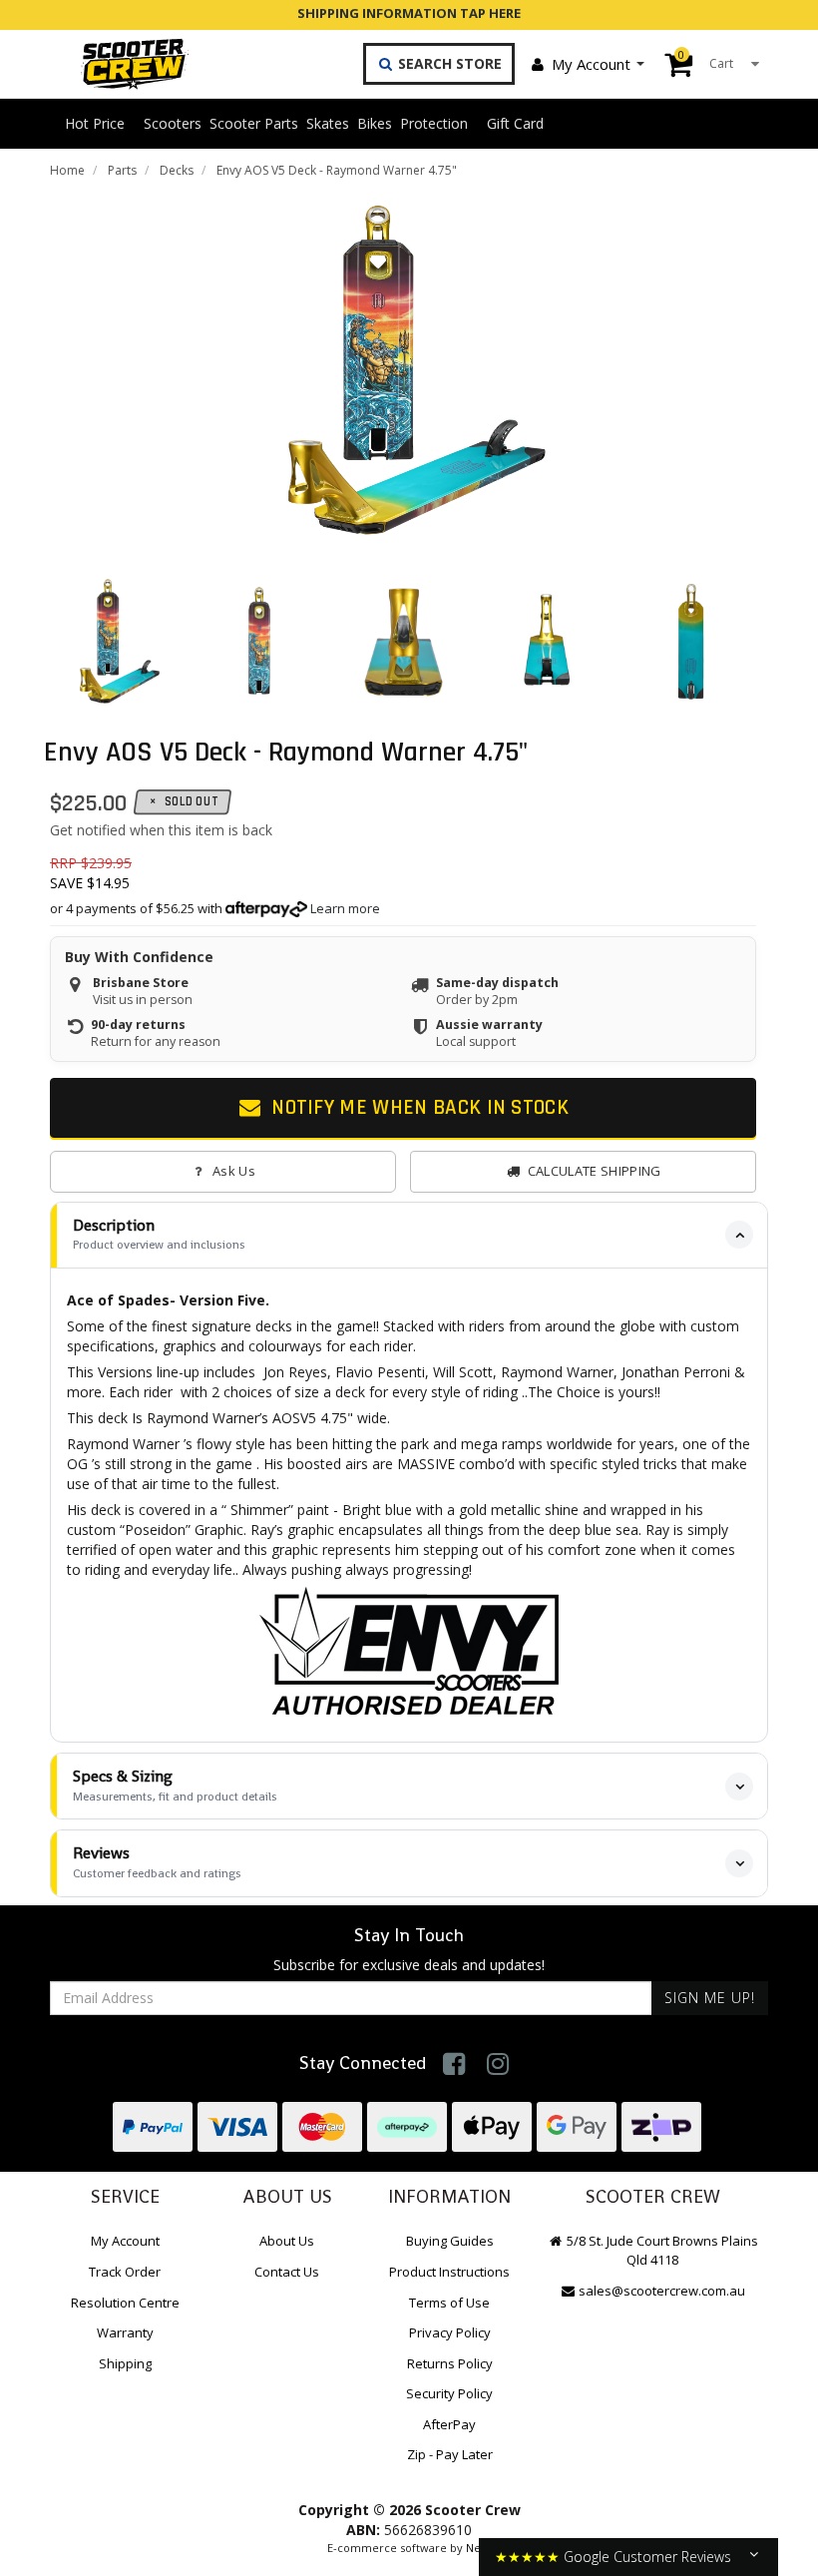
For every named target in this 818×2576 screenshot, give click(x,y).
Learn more (345, 909)
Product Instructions (449, 2272)
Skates (328, 123)
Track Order (125, 2272)
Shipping (125, 2363)
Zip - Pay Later (450, 2454)
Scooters (173, 123)
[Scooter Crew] (122, 64)
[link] (454, 2063)
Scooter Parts (254, 123)
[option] (403, 371)
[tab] (409, 1235)
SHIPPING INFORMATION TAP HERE (409, 13)
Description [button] (159, 1234)
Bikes (375, 123)
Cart (706, 59)
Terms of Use (449, 2303)
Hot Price (95, 123)
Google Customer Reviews (647, 2557)
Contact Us (287, 2272)
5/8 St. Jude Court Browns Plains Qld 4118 (661, 2250)
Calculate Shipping (595, 1171)
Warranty (125, 2332)
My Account (591, 64)
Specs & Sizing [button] (175, 1785)
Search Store (448, 63)
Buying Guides (450, 2241)
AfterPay (449, 2424)
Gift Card (515, 123)
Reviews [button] (157, 1862)
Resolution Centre (125, 2303)
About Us (287, 2241)
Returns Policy (450, 2363)
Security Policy (449, 2393)
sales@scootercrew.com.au (662, 2291)
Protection (434, 123)
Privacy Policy (450, 2332)
